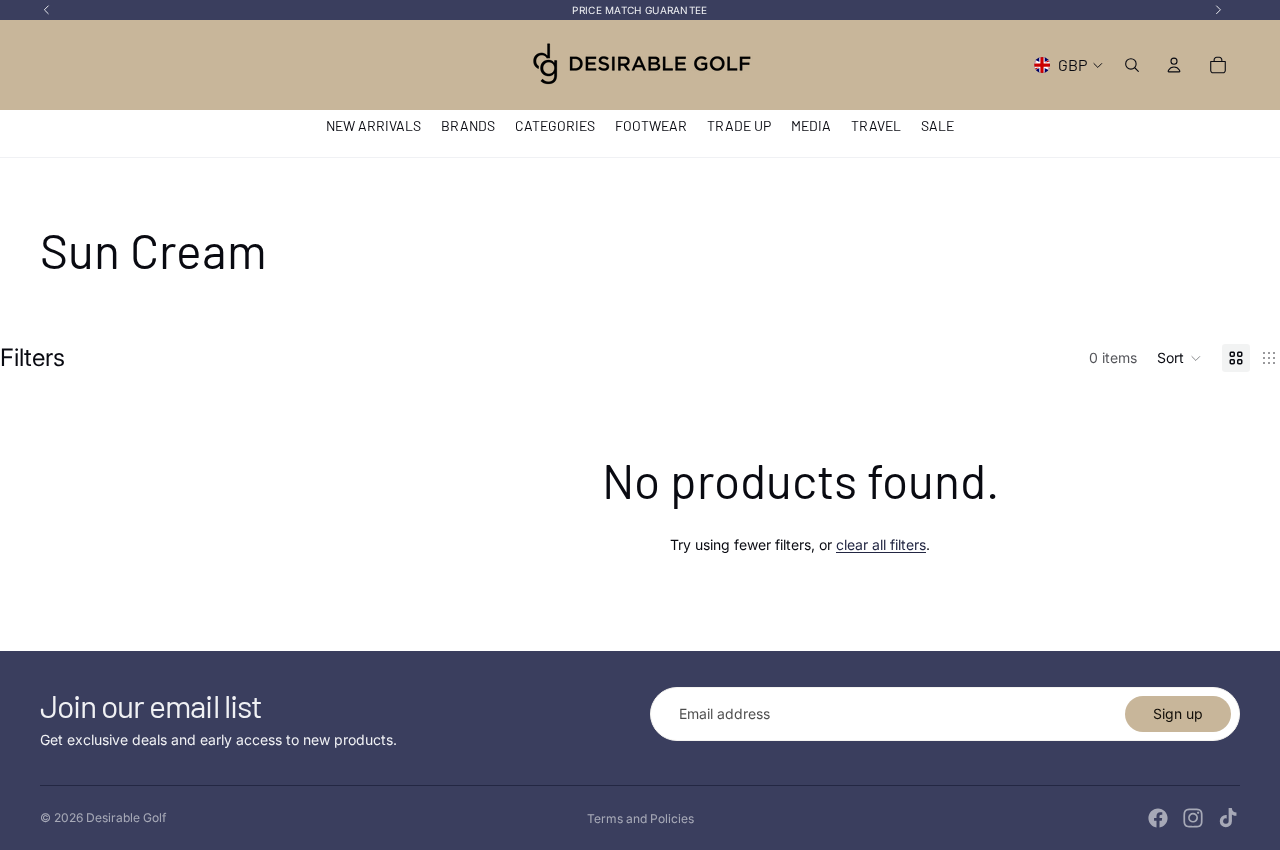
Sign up (1178, 713)
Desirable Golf (126, 817)
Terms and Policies (640, 818)
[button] (1179, 358)
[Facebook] (1158, 818)
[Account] (1174, 65)
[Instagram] (1193, 818)
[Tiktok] (1228, 818)
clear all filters (881, 544)
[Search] (1132, 65)
